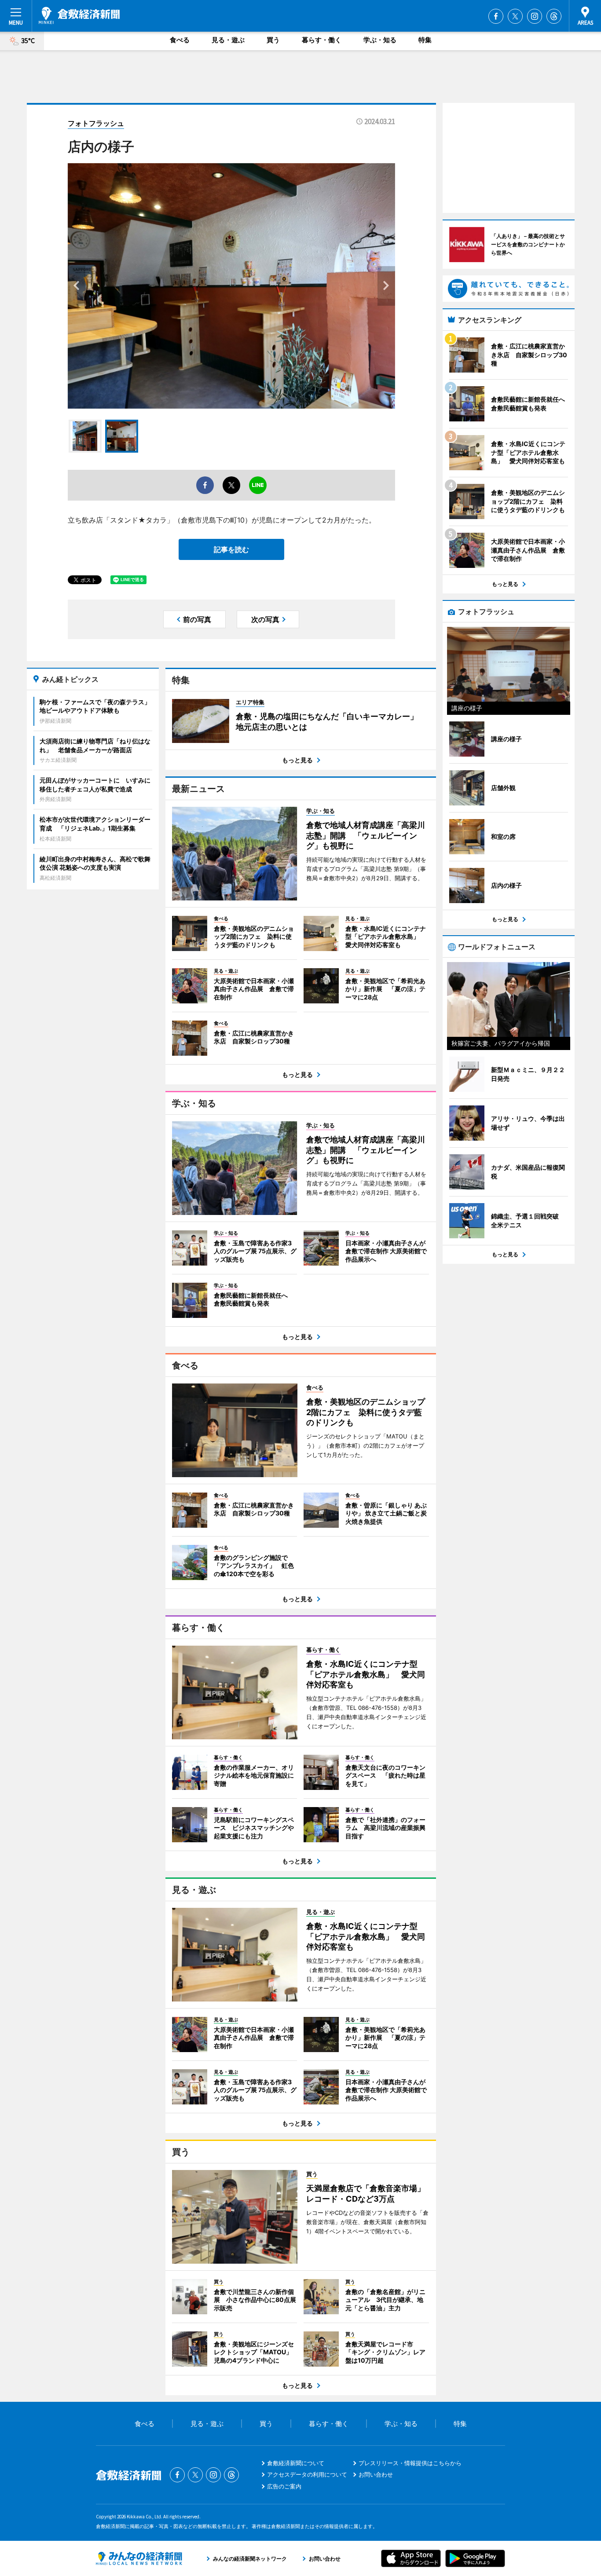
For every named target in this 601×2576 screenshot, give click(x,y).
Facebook (496, 16)
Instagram (535, 16)
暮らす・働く (322, 40)
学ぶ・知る (380, 40)
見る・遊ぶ (228, 40)
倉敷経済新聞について (296, 2463)
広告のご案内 (284, 2486)
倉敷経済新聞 (79, 15)
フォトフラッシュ (96, 123)
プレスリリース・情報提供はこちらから (410, 2463)
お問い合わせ (376, 2474)
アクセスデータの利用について (307, 2474)
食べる (180, 40)
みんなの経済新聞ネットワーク (139, 2558)
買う (273, 40)
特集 (425, 40)
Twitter (515, 16)
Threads (554, 16)
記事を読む (231, 549)
